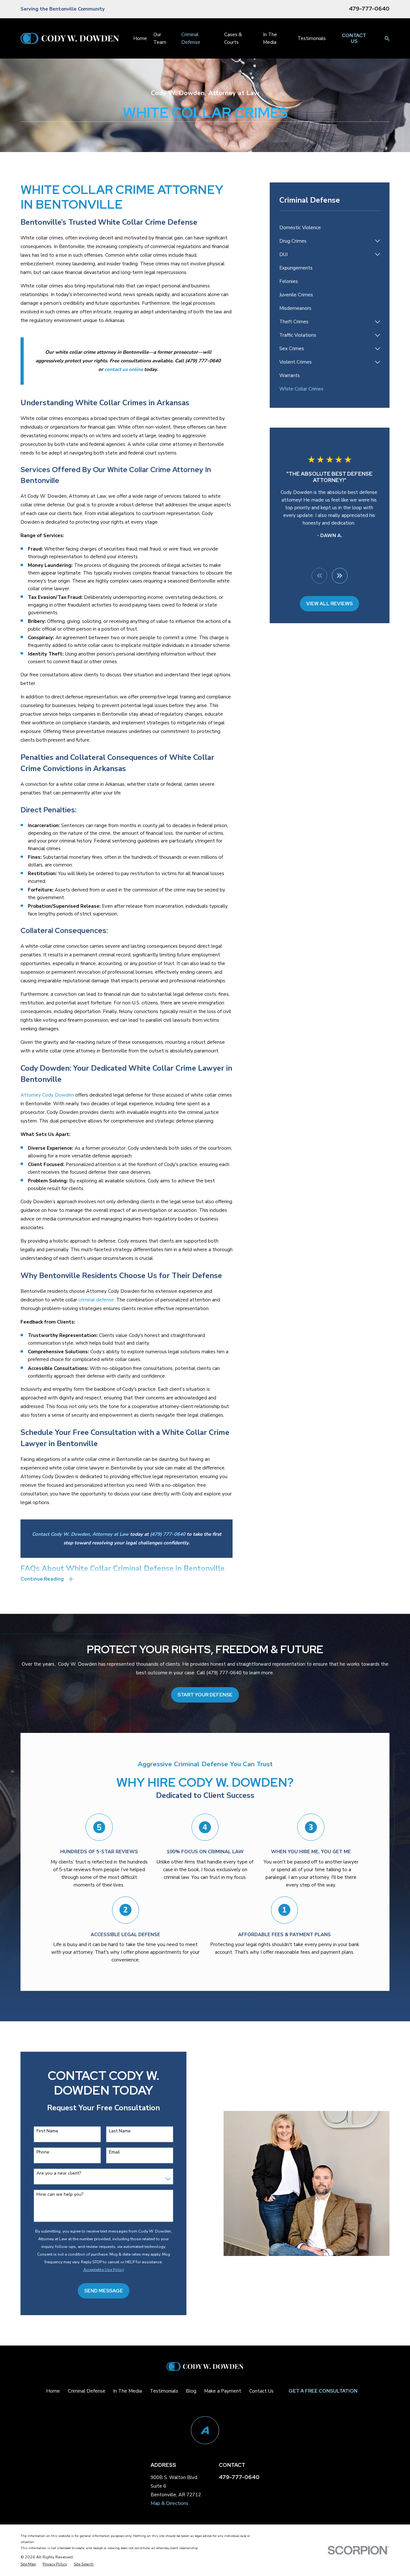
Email (114, 2152)
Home (53, 2391)
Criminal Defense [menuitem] (191, 38)
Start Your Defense (205, 1695)
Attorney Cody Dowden (47, 1095)
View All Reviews (329, 604)
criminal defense (96, 1300)
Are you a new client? (59, 2173)
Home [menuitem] (140, 38)
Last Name (120, 2131)
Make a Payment (223, 2391)
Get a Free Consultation (323, 2391)
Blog (191, 2391)
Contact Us (354, 38)
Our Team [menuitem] (160, 38)
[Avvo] (205, 2430)
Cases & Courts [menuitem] (233, 38)
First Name (47, 2131)
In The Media (127, 2391)
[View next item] (340, 576)
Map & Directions (169, 2503)
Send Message (104, 2291)
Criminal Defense (87, 2391)
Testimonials (164, 2391)
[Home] (70, 38)
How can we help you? (60, 2195)
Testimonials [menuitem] (312, 38)
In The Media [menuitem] (270, 38)
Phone (43, 2152)
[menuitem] (330, 228)
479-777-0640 (369, 9)
